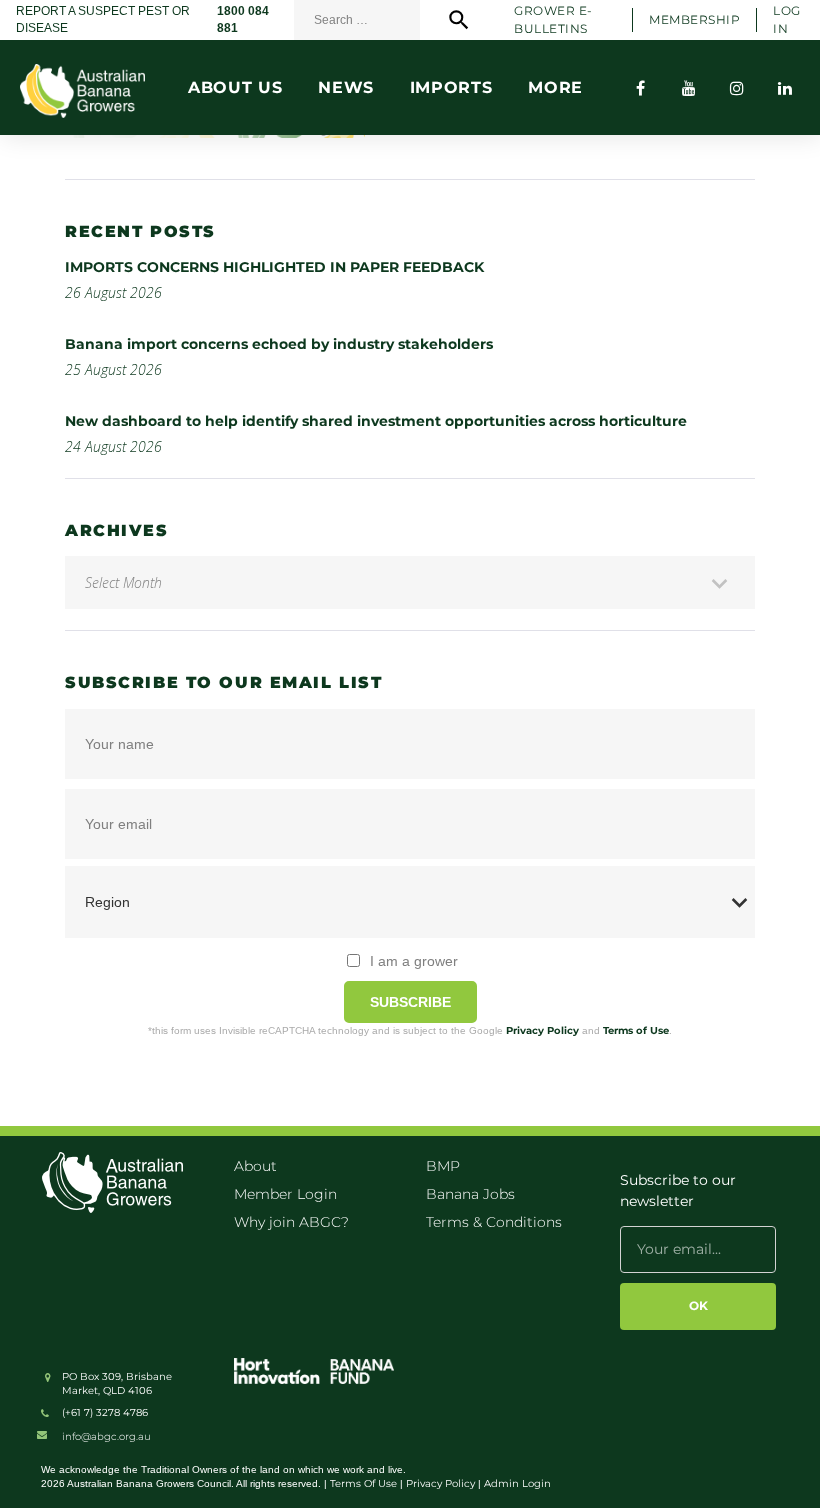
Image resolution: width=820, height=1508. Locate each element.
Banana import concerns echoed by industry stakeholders (279, 344)
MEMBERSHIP (694, 19)
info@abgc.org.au (106, 1436)
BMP (443, 1166)
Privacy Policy (542, 1030)
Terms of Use (636, 1030)
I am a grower (414, 961)
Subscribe (410, 1002)
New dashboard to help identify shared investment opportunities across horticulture (376, 421)
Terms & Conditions (494, 1222)
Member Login (285, 1194)
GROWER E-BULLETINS (553, 19)
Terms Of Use (363, 1483)
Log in (786, 19)
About (255, 1166)
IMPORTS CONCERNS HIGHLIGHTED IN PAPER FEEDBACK (274, 267)
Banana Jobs (470, 1194)
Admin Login (517, 1483)
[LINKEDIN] (785, 88)
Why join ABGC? (291, 1222)
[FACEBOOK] (641, 88)
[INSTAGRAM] (737, 88)
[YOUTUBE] (689, 88)
